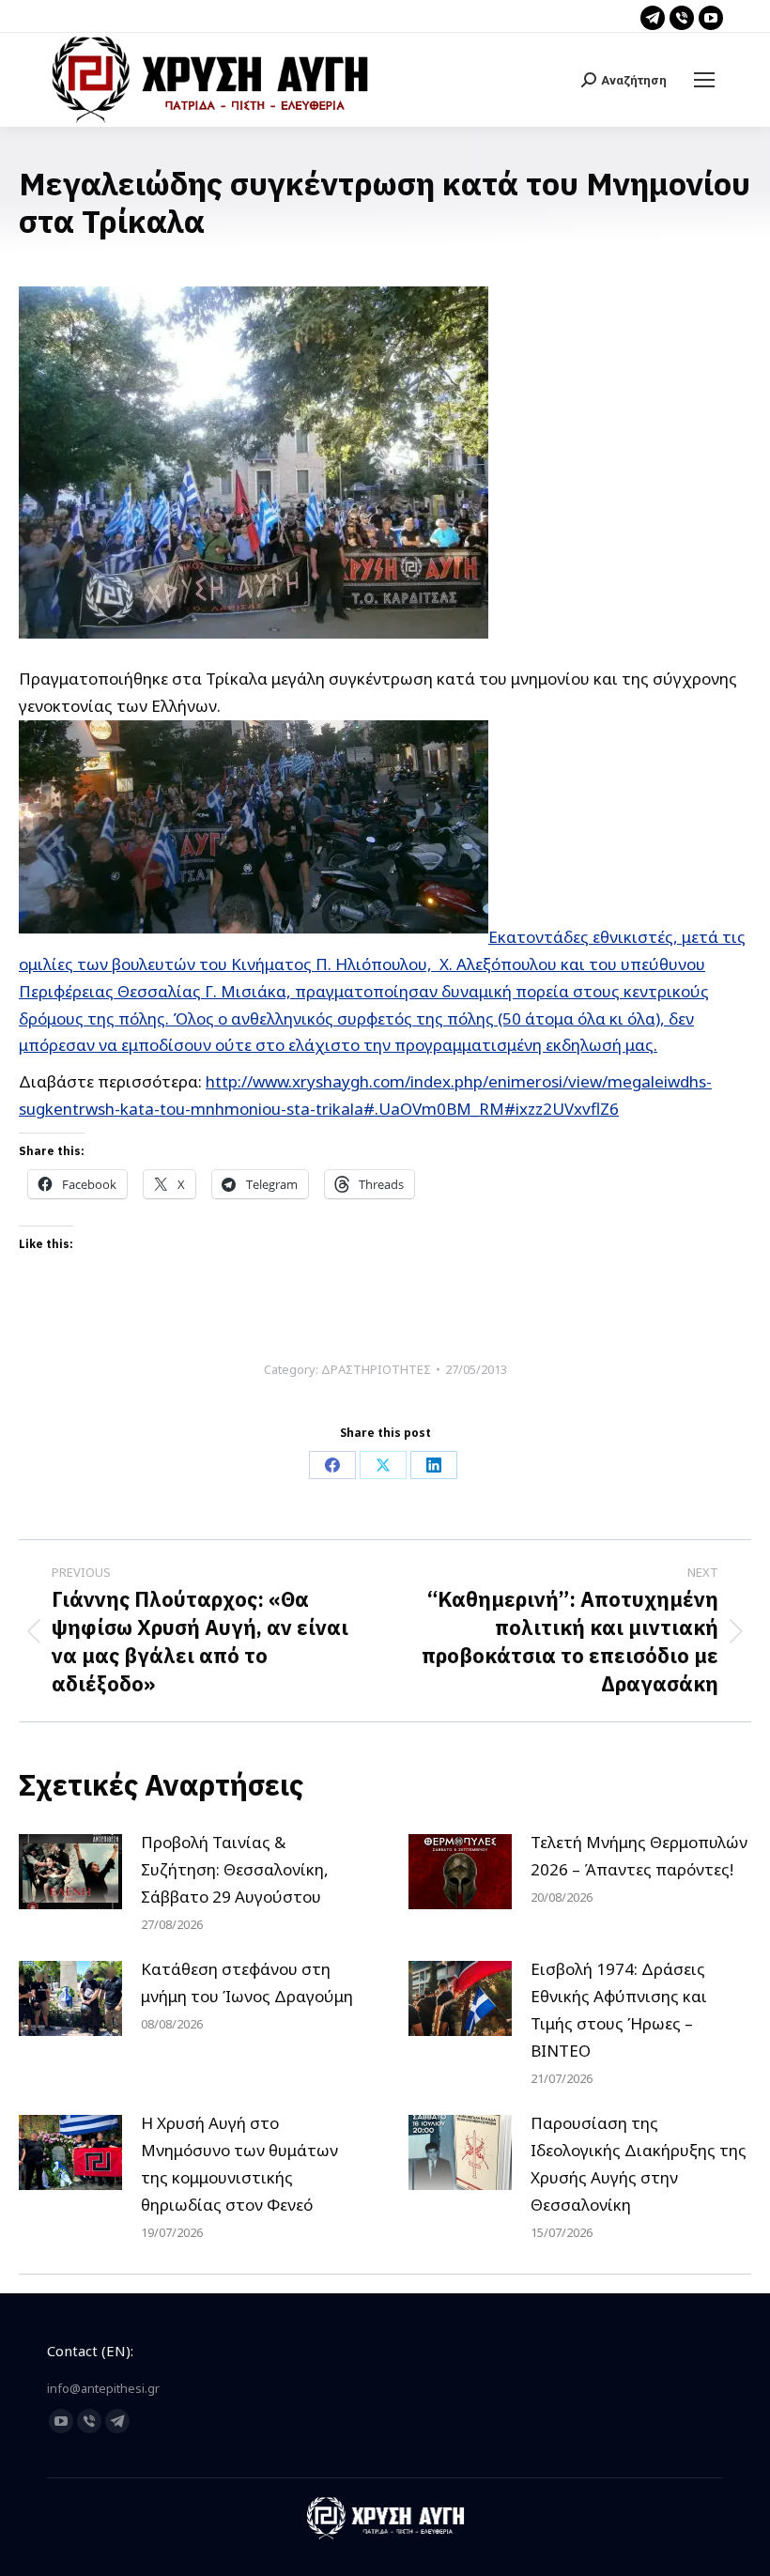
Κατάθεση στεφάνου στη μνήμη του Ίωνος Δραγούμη (247, 1982)
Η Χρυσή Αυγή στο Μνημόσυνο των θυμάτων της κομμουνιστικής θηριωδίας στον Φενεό (239, 2164)
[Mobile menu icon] (704, 80)
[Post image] (70, 1872)
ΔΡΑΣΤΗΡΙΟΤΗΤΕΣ (376, 1369)
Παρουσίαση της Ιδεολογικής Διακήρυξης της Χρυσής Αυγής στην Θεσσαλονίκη (639, 2164)
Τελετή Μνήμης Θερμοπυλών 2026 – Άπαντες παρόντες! (639, 1856)
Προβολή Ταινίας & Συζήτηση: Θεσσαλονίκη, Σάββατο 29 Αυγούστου (235, 1869)
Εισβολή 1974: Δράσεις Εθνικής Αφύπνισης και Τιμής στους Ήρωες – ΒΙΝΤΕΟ (619, 2010)
